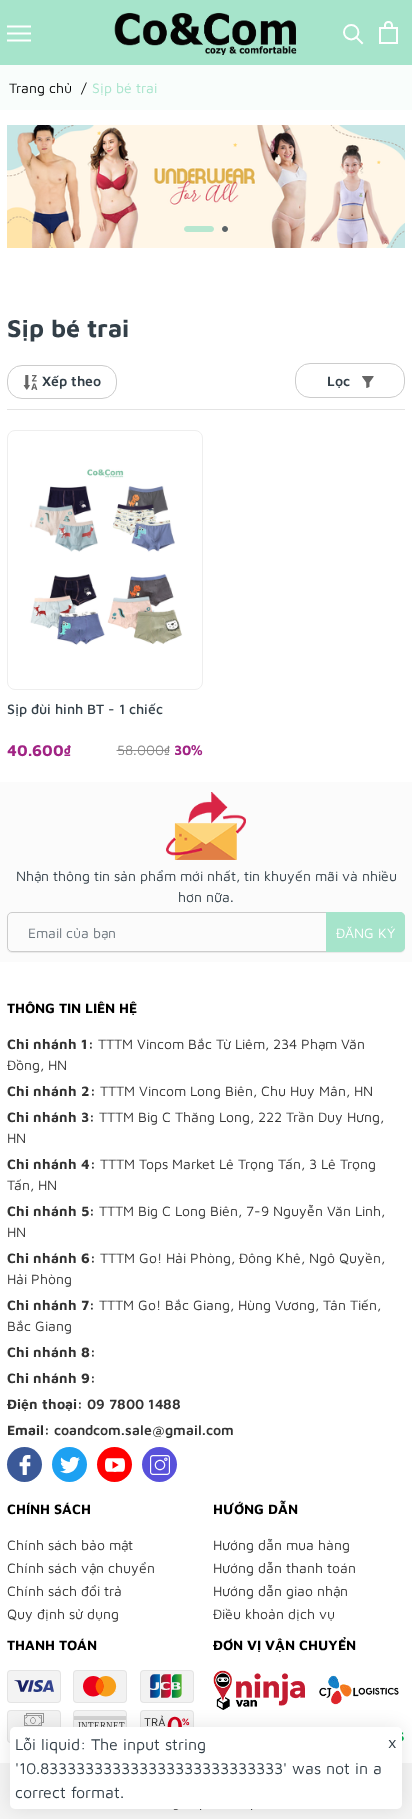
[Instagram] (159, 1464)
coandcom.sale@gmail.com (144, 1429)
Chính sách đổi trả (64, 1590)
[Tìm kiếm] (353, 32)
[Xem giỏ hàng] (388, 32)
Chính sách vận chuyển (81, 1567)
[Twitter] (69, 1464)
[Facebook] (24, 1464)
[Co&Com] (206, 32)
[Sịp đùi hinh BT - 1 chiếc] (105, 560)
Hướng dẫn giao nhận (280, 1590)
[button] (199, 229)
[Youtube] (114, 1464)
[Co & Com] (206, 184)
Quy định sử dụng (63, 1613)
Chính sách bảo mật (70, 1544)
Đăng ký (365, 932)
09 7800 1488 (134, 1403)
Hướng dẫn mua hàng (281, 1544)
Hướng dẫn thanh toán (284, 1567)
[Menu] (19, 32)
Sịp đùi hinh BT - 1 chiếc (85, 708)
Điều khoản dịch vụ (274, 1613)
